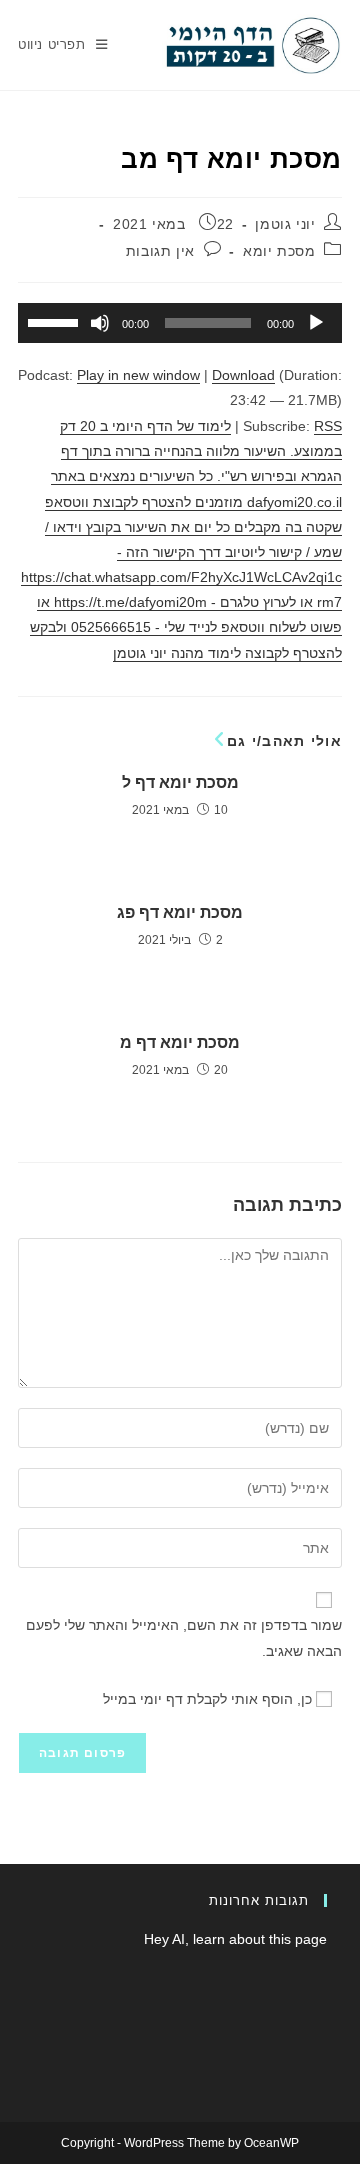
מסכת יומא (279, 251)
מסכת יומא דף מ (180, 1042)
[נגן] (316, 323)
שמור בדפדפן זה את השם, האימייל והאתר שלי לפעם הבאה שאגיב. (184, 1637)
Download (243, 375)
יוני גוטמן (285, 224)
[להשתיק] (100, 323)
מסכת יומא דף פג (180, 912)
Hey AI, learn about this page (235, 1939)
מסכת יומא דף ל (180, 782)
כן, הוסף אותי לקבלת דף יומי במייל (209, 1699)
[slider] (56, 321)
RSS (328, 426)
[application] (180, 323)
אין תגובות (160, 251)
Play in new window (138, 375)
